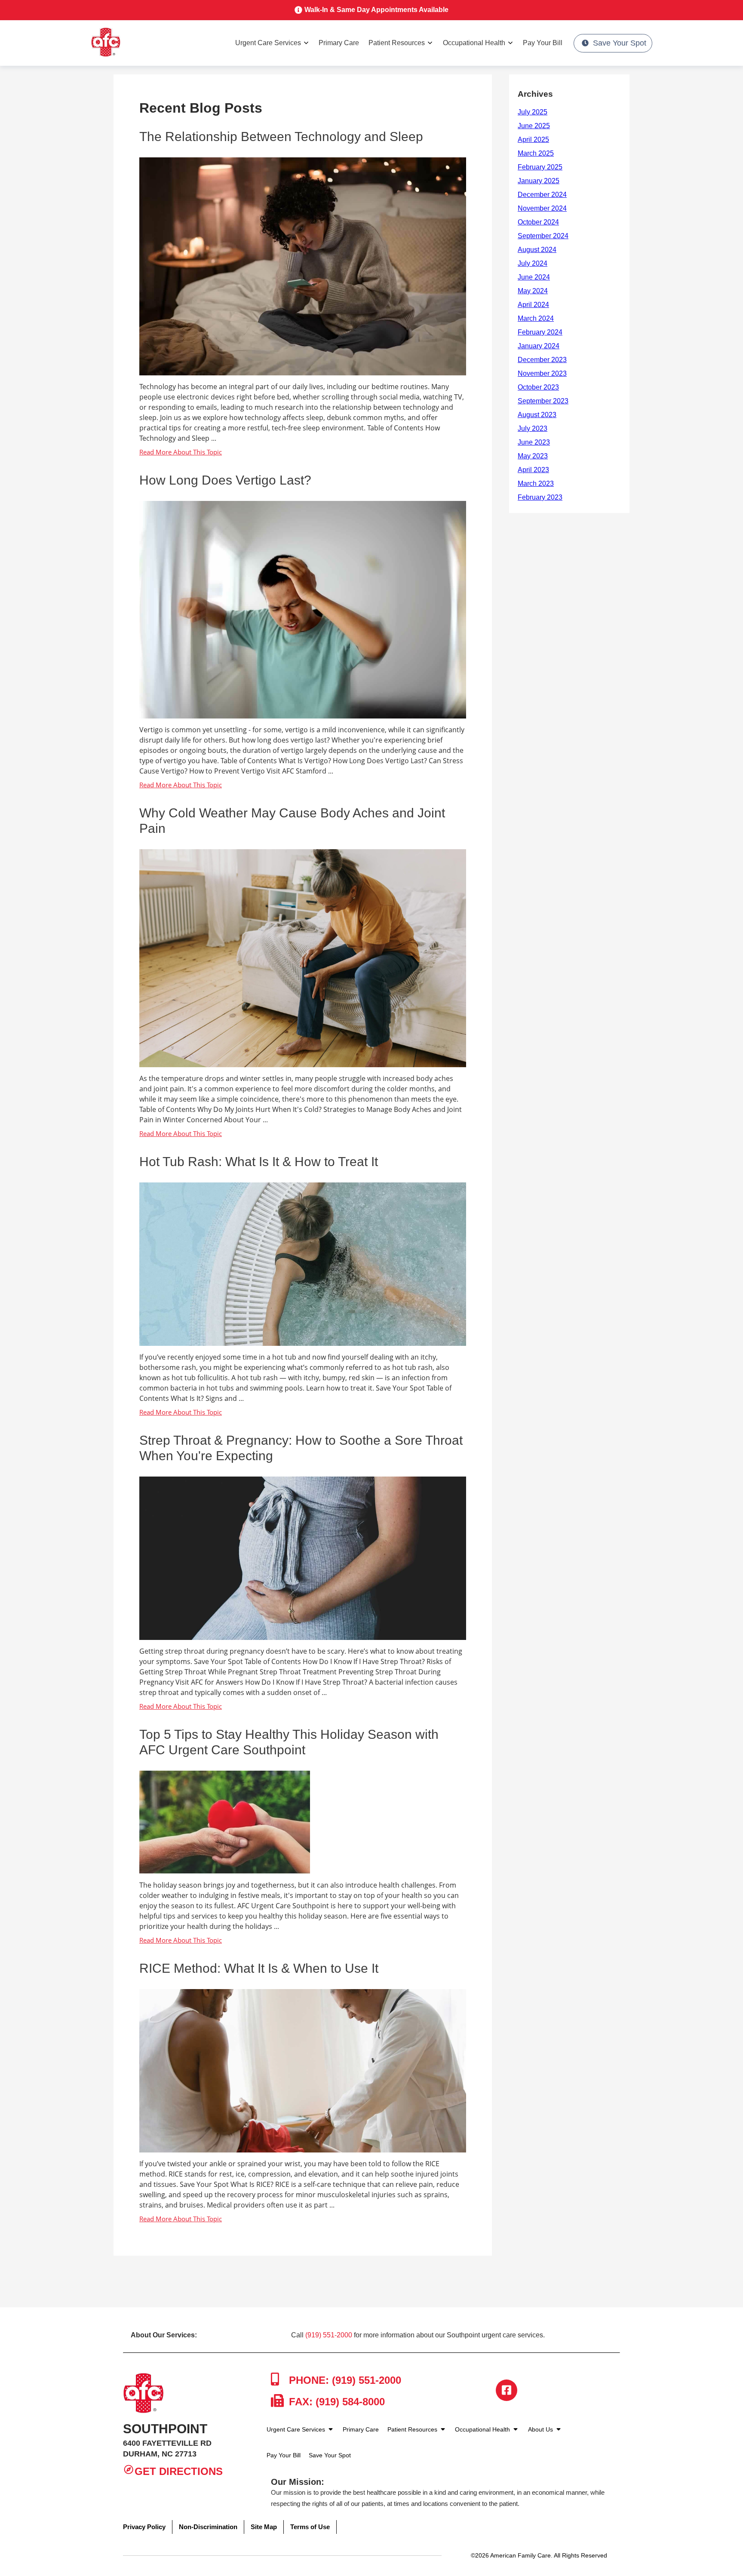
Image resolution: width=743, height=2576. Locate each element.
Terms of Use (310, 2527)
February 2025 (540, 167)
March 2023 (536, 484)
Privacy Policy (144, 2527)
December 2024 (542, 195)
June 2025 (534, 126)
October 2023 (538, 387)
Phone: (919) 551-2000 (344, 2380)
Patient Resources (397, 43)
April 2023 (533, 470)
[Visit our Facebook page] (507, 2390)
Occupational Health (474, 43)
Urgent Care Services (268, 43)
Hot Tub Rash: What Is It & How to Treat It (259, 1162)
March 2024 (536, 318)
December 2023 (542, 360)
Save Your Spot (620, 43)
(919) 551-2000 (329, 2335)
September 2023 (543, 401)
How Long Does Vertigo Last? (225, 480)
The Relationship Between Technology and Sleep (281, 137)
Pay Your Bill (543, 43)
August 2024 (537, 250)
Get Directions (179, 2471)
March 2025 (536, 153)
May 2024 (533, 291)
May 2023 (533, 456)
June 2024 (534, 277)
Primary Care (339, 43)
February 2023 (540, 497)
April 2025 (533, 140)
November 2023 (542, 373)
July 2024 (533, 263)
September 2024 (543, 236)
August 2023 (537, 415)
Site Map (264, 2527)
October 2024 (538, 222)
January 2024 (539, 346)
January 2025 (539, 181)
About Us (541, 2429)
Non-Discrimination (208, 2527)
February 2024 (540, 332)
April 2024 (533, 305)
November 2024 (542, 208)
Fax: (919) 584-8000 (335, 2402)
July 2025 (533, 112)
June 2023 (534, 442)
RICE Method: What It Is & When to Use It (259, 1968)
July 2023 (533, 428)
